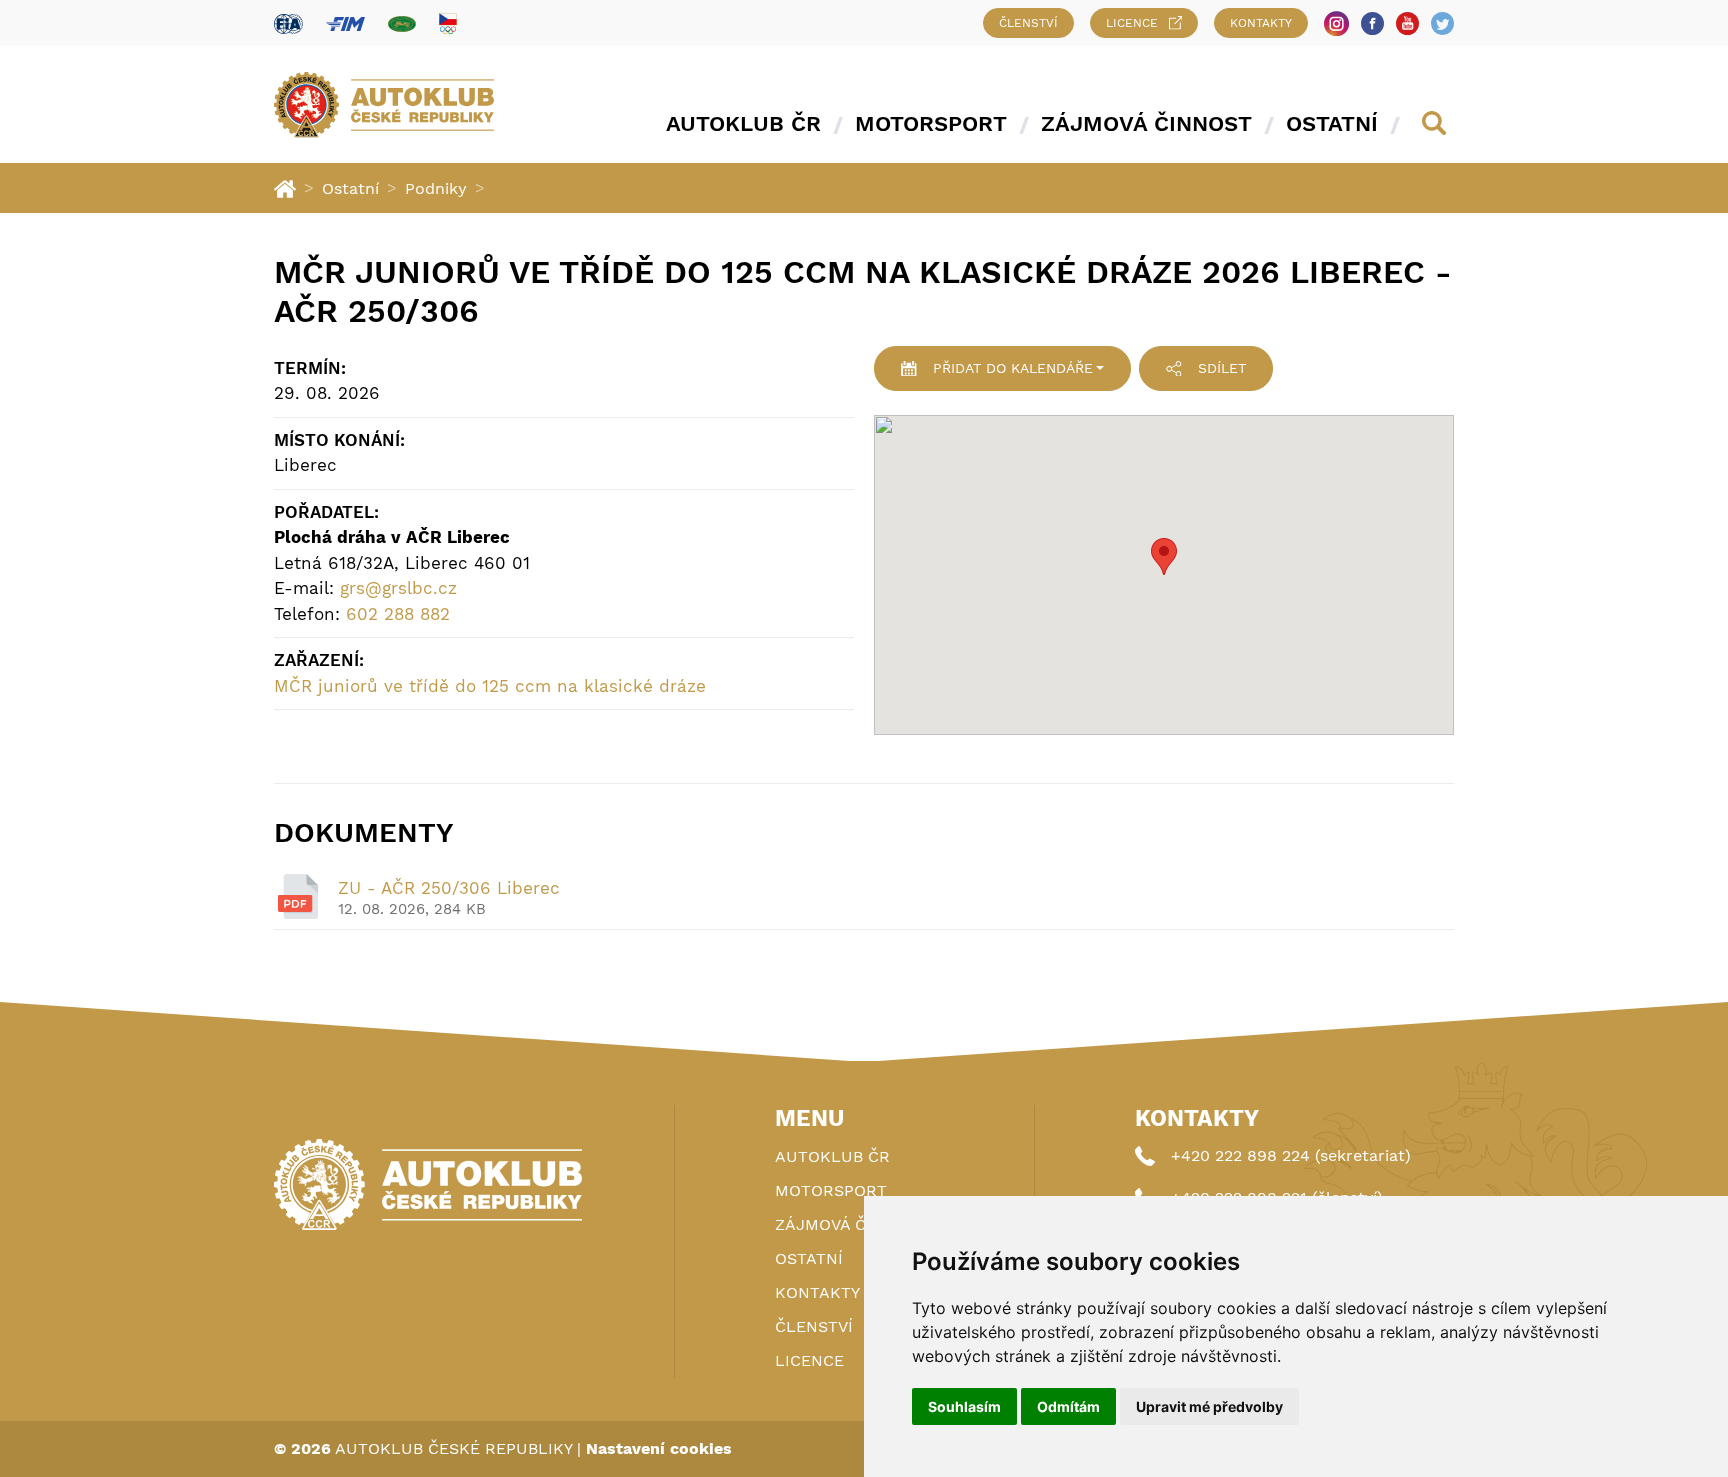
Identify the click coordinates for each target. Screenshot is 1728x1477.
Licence (1132, 23)
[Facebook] (1372, 23)
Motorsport (931, 123)
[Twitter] (1442, 23)
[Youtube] (1407, 23)
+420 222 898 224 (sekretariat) (1291, 1155)
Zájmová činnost (1146, 123)
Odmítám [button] (1068, 1406)
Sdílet (1222, 368)
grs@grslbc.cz (398, 588)
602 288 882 (398, 614)
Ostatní (1332, 123)
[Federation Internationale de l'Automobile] (288, 23)
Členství (1028, 23)
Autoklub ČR (743, 123)
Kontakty (1261, 23)
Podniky (436, 188)
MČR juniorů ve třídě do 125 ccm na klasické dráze (490, 686)
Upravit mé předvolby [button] (1209, 1406)
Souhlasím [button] (964, 1406)
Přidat (1013, 368)
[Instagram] (1336, 23)
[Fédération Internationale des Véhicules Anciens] (402, 23)
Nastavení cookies (659, 1448)
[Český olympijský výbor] (448, 23)
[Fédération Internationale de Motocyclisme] (345, 23)
